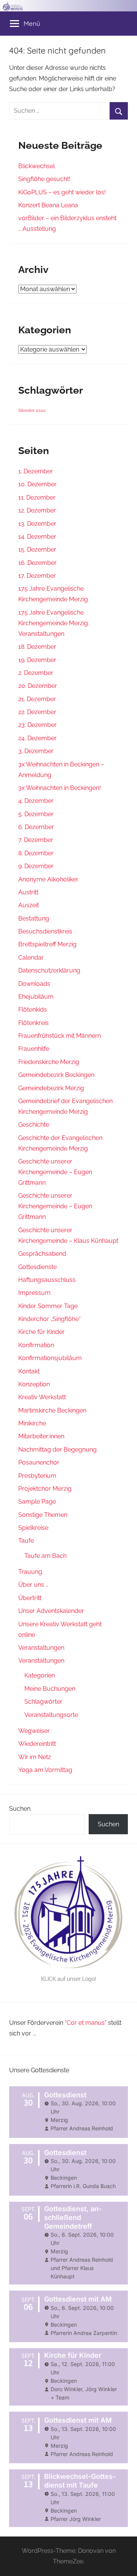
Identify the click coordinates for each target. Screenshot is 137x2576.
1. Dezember (36, 471)
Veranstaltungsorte (51, 1715)
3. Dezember (36, 751)
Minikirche (32, 1423)
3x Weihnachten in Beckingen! (60, 788)
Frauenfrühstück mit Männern (60, 1036)
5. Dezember (36, 814)
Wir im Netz (35, 1757)
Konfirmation (36, 1345)
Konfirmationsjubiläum (50, 1358)
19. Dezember (37, 660)
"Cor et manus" (86, 2023)
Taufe (26, 1541)
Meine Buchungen (50, 1689)
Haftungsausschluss (47, 1280)
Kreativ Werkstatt (42, 1397)
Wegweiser (34, 1731)
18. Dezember (37, 647)
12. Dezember (37, 510)
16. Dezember (37, 563)
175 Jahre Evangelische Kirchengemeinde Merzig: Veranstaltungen (54, 623)
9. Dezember (36, 866)
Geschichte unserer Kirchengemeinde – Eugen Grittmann (55, 1172)
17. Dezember (37, 576)
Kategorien (40, 1675)
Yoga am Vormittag (45, 1770)
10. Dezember (37, 484)
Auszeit (29, 905)
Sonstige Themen (43, 1515)
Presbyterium (37, 1476)
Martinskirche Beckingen (52, 1410)
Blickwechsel (37, 166)
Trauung (30, 1572)
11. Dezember (37, 497)
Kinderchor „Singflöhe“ (49, 1319)
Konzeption (34, 1384)
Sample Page (37, 1502)
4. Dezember (36, 801)
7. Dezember (36, 840)
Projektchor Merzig (45, 1489)
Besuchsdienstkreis (45, 931)
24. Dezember (37, 738)
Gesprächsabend (42, 1254)
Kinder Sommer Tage (48, 1306)
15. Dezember (37, 549)
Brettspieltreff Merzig (47, 944)
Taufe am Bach (45, 1556)
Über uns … (33, 1585)
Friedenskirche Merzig (49, 1062)
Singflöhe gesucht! (44, 179)
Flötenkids (33, 1010)
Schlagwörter (43, 1702)
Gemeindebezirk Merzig (51, 1088)
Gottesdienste (37, 1267)
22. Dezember (37, 712)
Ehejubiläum (36, 997)
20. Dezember (38, 686)
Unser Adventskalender (51, 1611)
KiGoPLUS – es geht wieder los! (62, 192)
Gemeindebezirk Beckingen (56, 1075)
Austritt (28, 892)
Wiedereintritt (37, 1744)
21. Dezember (37, 699)
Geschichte (34, 1125)
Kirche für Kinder (41, 1332)
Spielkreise (33, 1528)
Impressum (34, 1293)
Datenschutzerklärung (49, 970)
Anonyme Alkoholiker (48, 879)
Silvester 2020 (32, 410)
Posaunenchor (39, 1462)
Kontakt (29, 1371)
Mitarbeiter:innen (41, 1436)
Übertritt (30, 1598)
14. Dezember (37, 537)
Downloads (34, 984)
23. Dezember (37, 725)
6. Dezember (36, 827)
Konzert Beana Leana (48, 205)
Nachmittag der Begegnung (57, 1450)
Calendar (31, 958)
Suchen (20, 1809)
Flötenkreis (33, 1023)
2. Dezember (36, 673)
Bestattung (34, 918)
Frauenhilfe (34, 1049)
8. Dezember (36, 853)
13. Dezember (37, 524)
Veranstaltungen (41, 1648)
